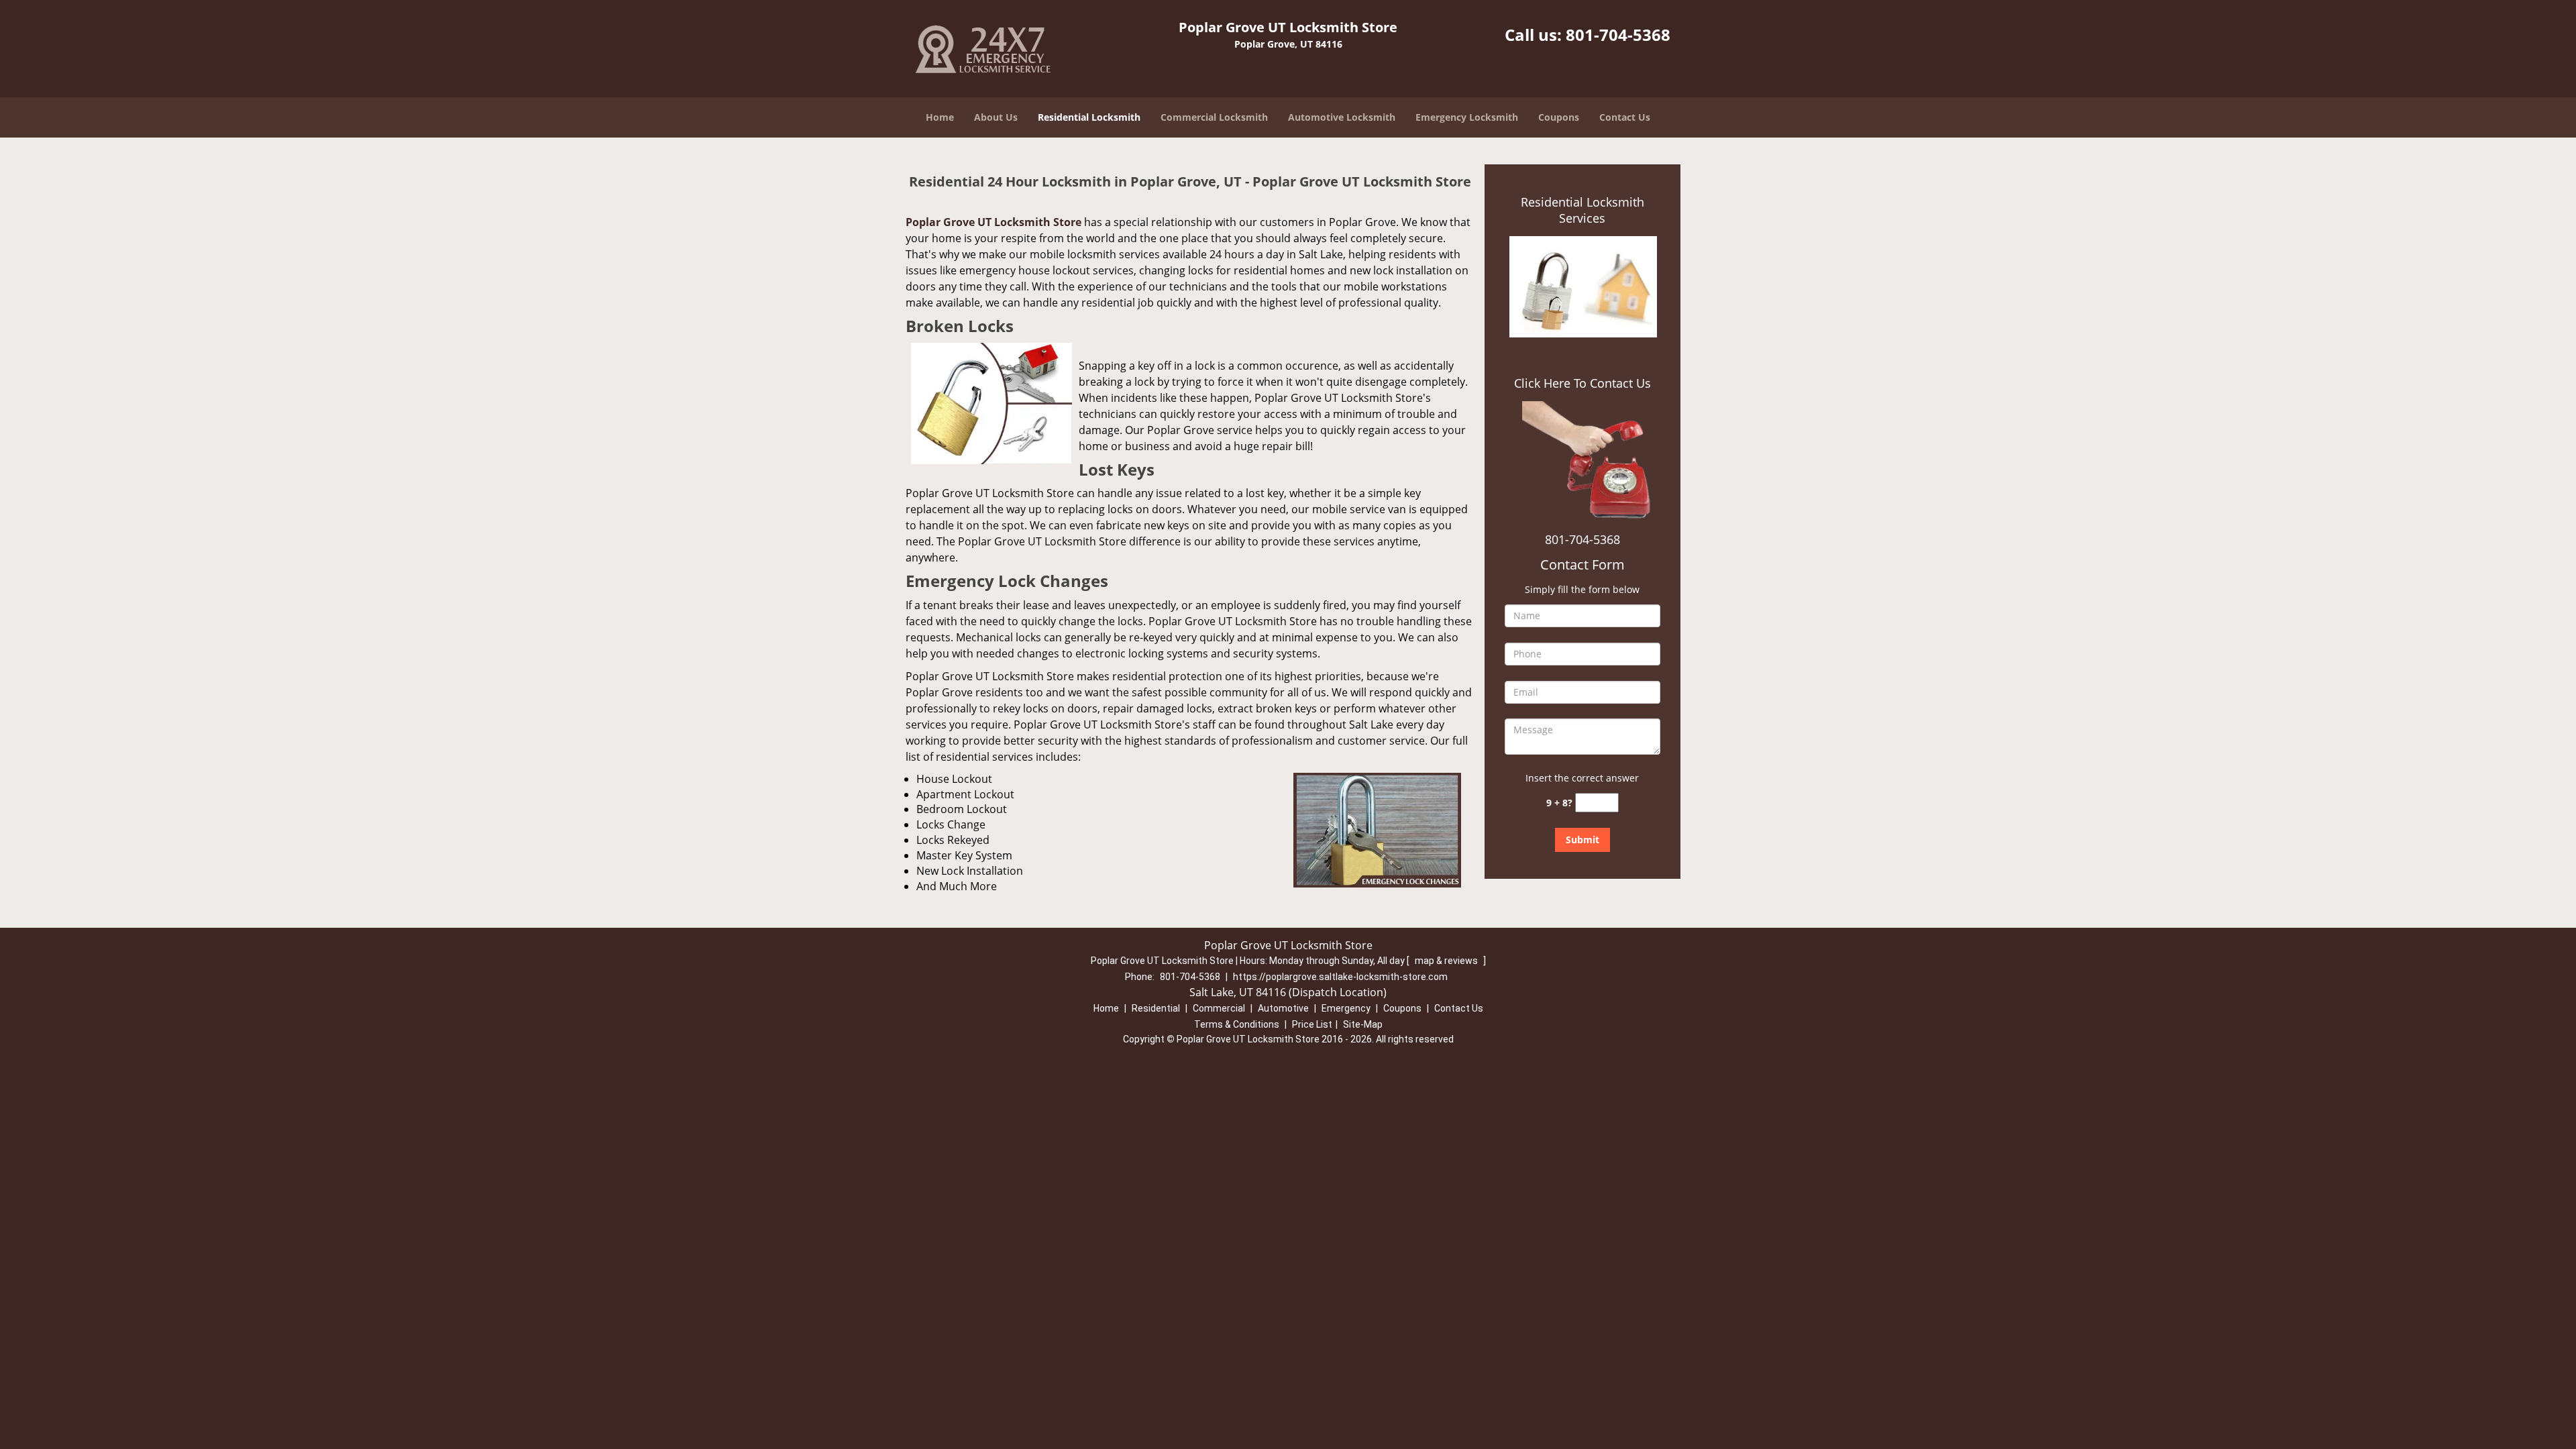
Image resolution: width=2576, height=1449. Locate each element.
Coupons (1559, 117)
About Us (996, 117)
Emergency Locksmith (1467, 117)
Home (940, 117)
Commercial (1219, 1008)
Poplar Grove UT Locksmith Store (994, 222)
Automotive (1283, 1008)
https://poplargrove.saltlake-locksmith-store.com (1340, 977)
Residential (1156, 1008)
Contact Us (1625, 117)
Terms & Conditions (1237, 1024)
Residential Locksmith (1089, 117)
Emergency (1346, 1008)
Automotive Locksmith (1342, 117)
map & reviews (1447, 961)
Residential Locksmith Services (1582, 210)
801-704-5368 (1618, 35)
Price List (1312, 1024)
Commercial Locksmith (1214, 117)
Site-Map (1363, 1024)
